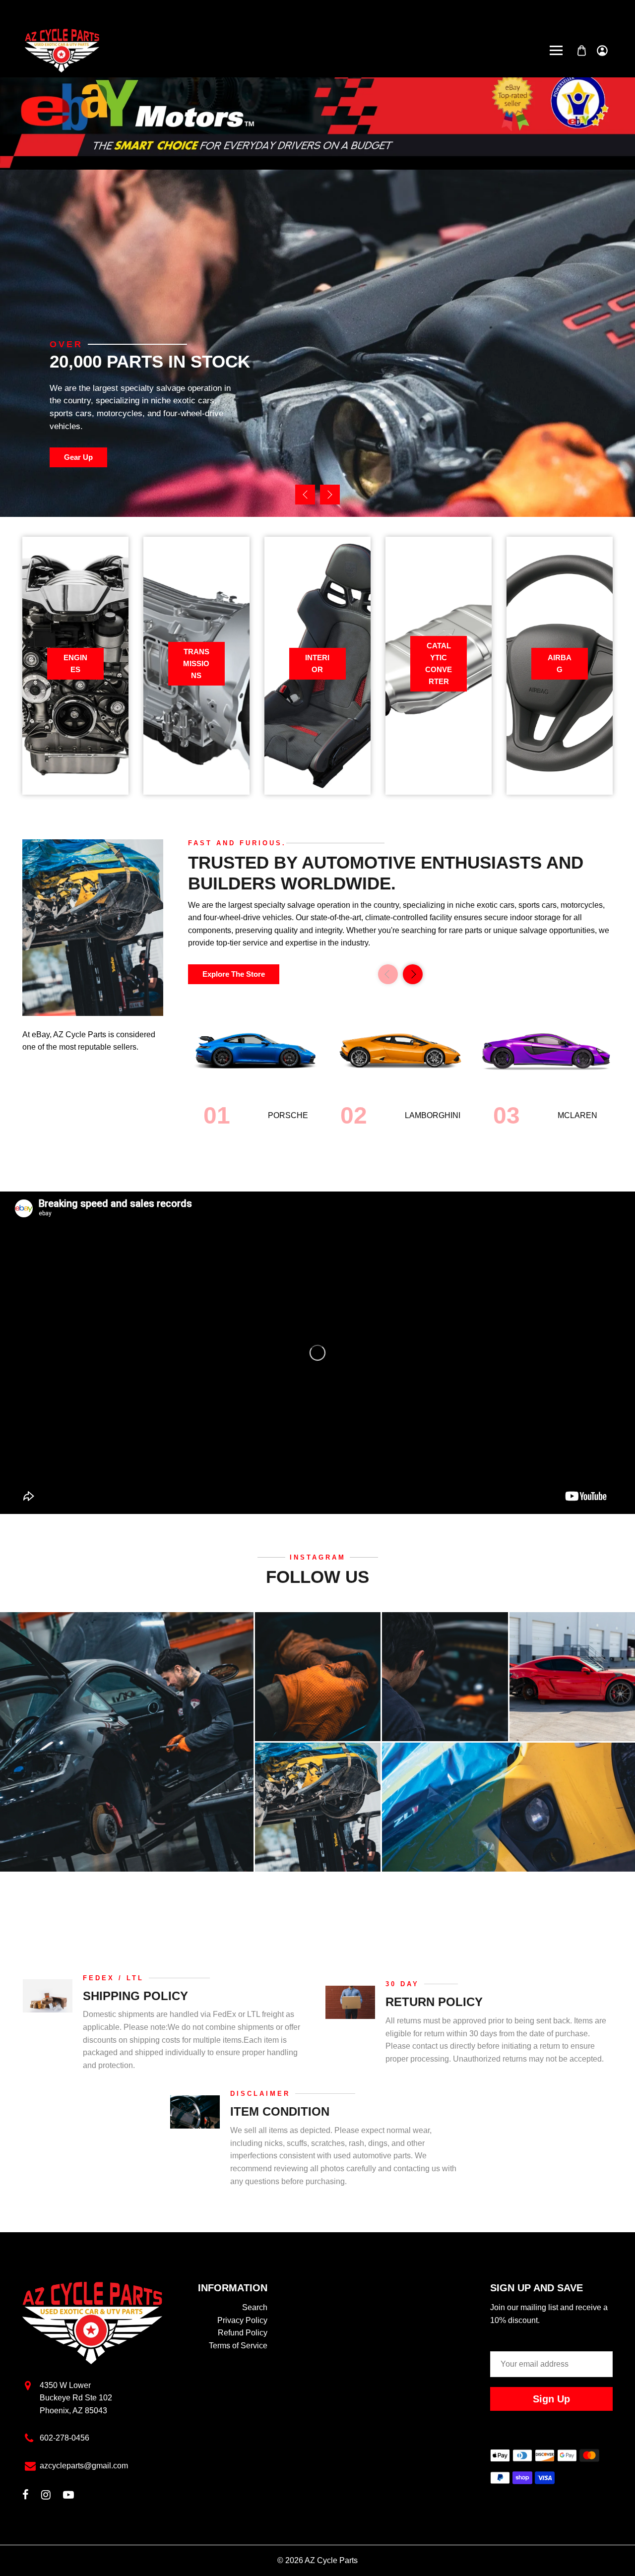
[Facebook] (26, 2496)
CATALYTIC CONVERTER (439, 663)
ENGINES (75, 663)
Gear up (78, 457)
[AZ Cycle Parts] (62, 50)
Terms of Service (238, 2346)
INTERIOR (317, 663)
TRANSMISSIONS (196, 663)
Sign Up (551, 2399)
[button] (330, 495)
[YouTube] (68, 2496)
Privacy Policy (242, 2320)
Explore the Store (234, 974)
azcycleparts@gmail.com (84, 2466)
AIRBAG (560, 663)
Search (255, 2307)
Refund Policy (243, 2333)
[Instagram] (46, 2496)
